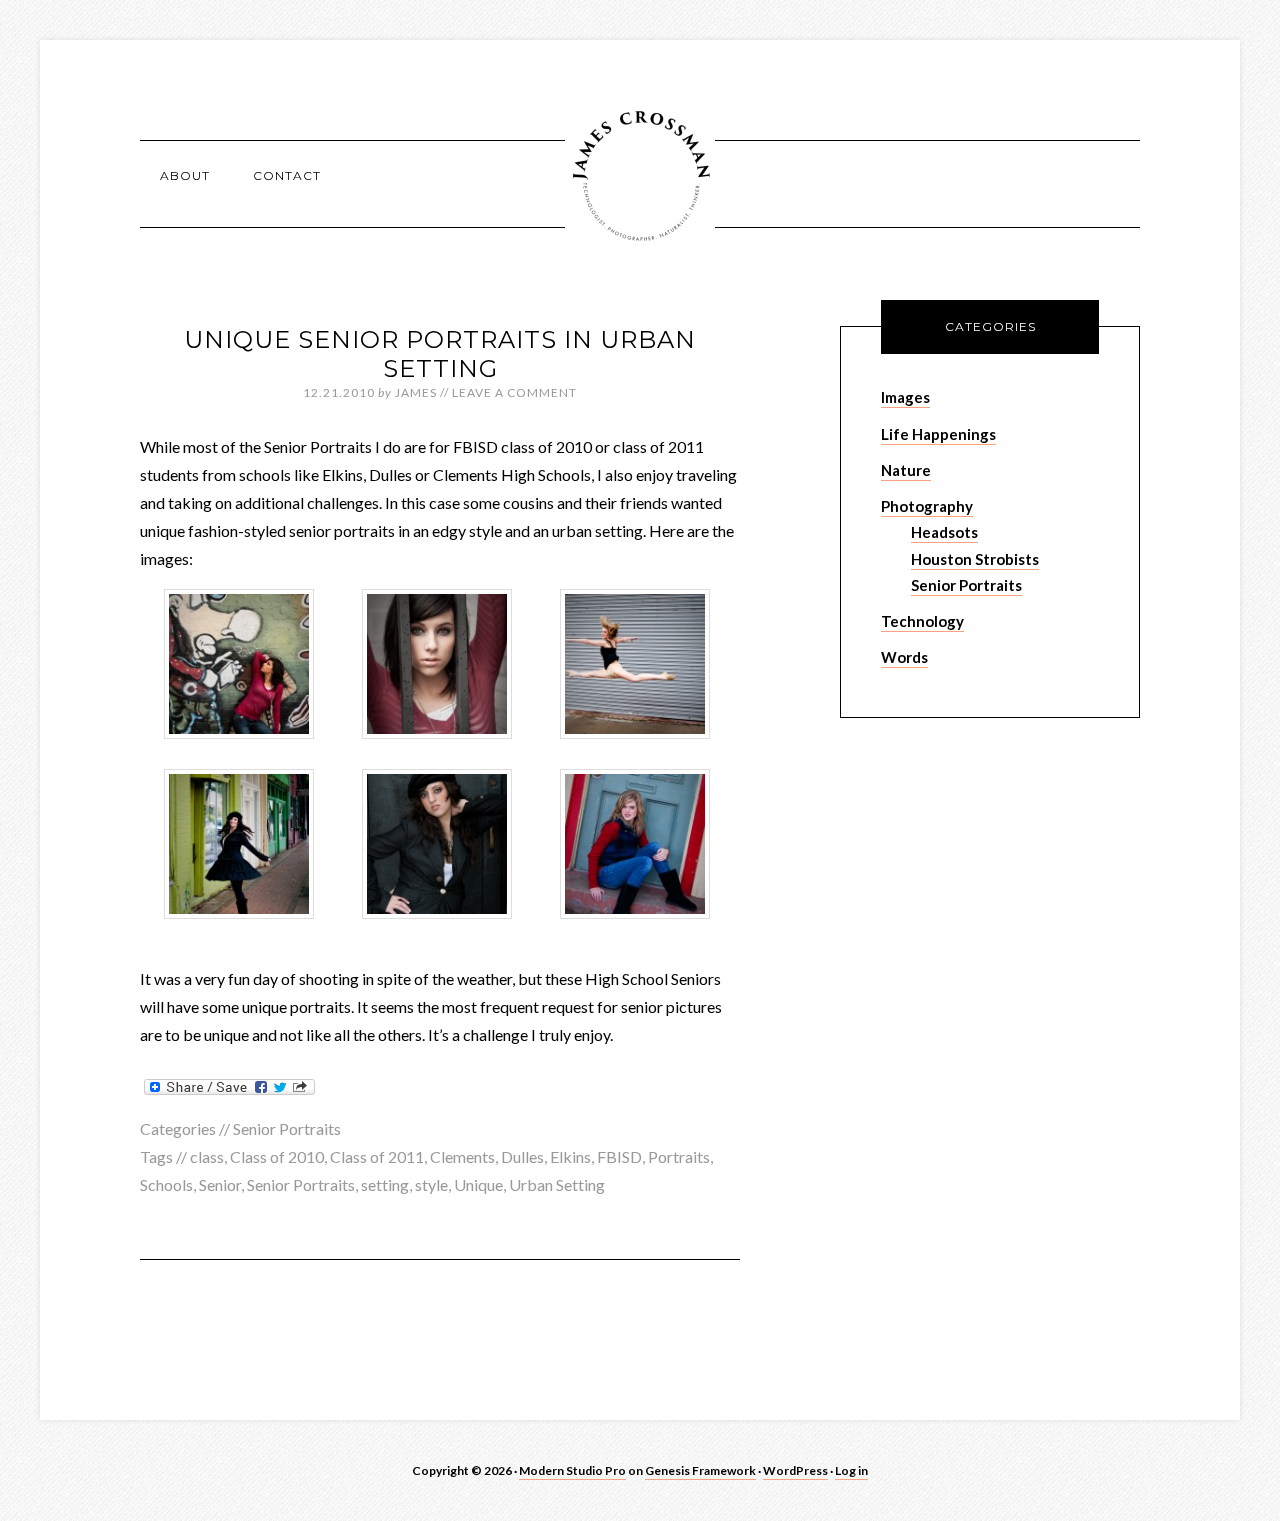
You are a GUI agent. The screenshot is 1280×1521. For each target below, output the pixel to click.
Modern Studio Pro (572, 1470)
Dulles (522, 1156)
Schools (166, 1184)
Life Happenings (938, 434)
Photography (927, 506)
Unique (478, 1184)
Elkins (570, 1156)
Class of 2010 (277, 1156)
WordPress (795, 1470)
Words (904, 657)
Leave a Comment (514, 392)
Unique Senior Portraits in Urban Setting (440, 354)
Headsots (944, 532)
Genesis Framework (700, 1470)
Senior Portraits (287, 1128)
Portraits (679, 1156)
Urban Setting (557, 1184)
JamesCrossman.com (640, 175)
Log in (851, 1470)
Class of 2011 (377, 1156)
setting (385, 1184)
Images (905, 397)
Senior (220, 1184)
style (431, 1184)
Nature (906, 470)
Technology (922, 621)
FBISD (619, 1156)
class (207, 1156)
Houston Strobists (975, 559)
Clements (462, 1156)
